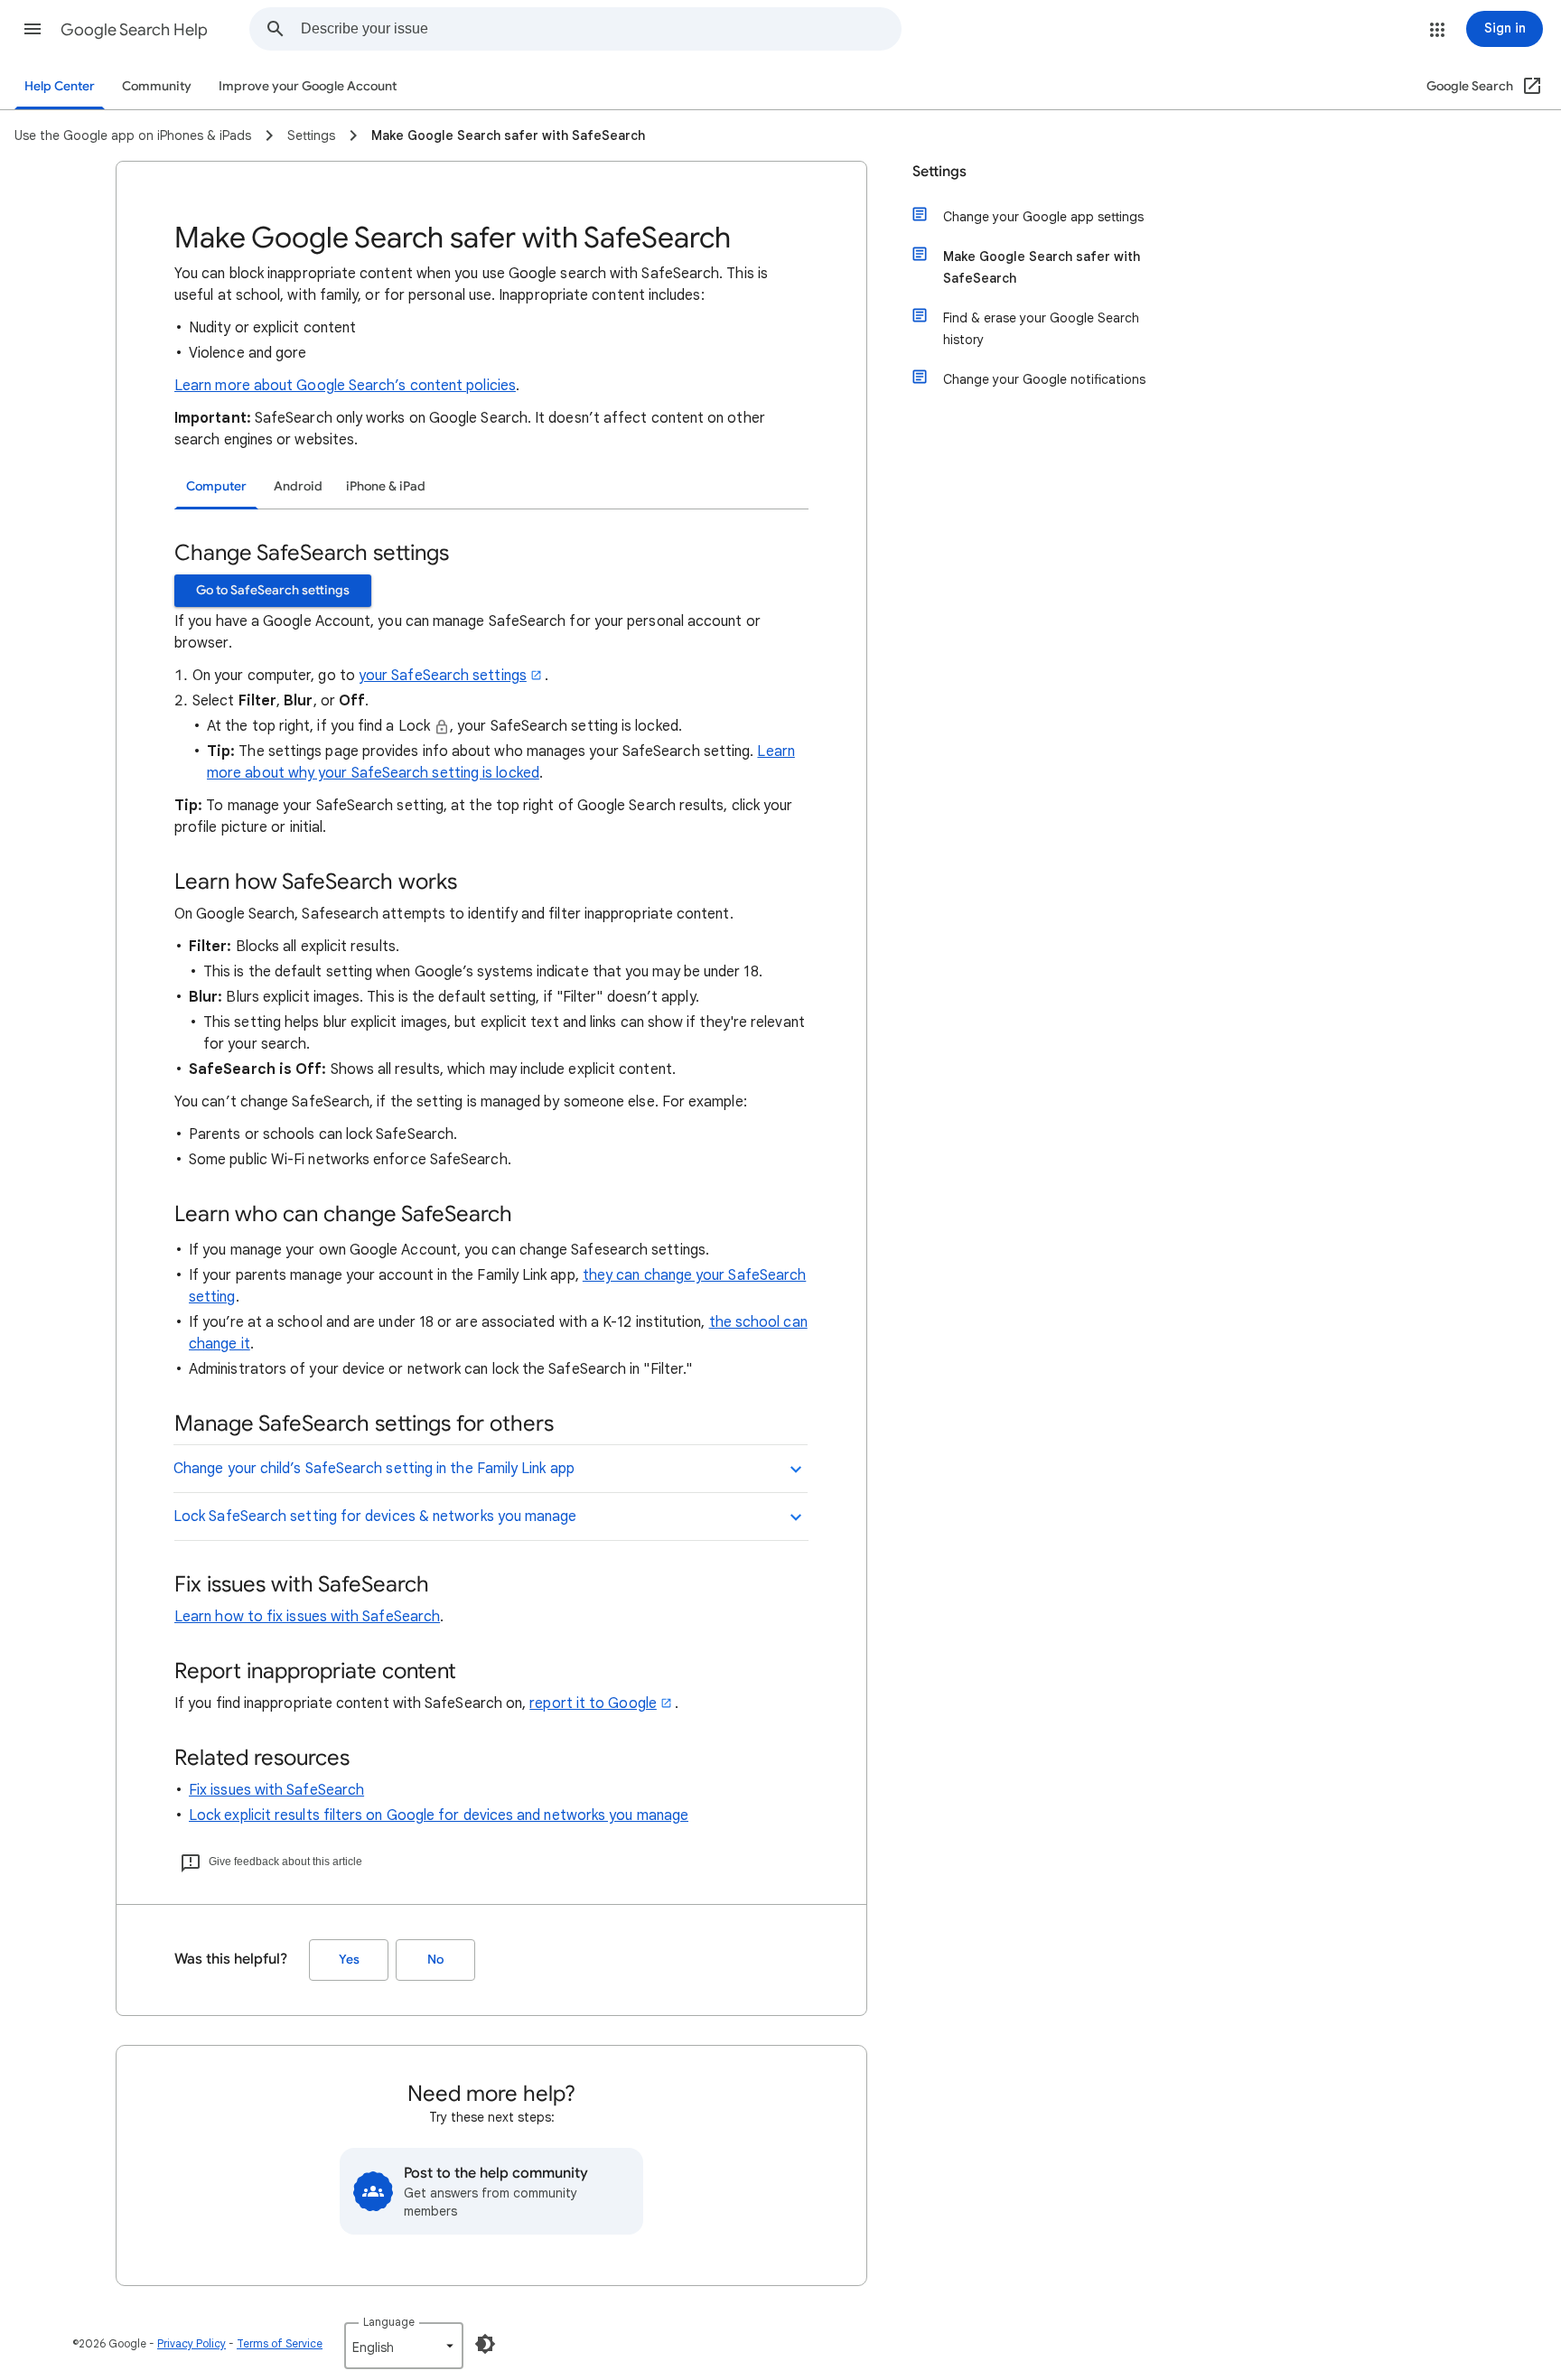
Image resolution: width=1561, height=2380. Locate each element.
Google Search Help (134, 30)
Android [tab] (298, 486)
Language (389, 2322)
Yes (349, 1960)
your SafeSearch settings (443, 676)
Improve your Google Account (308, 86)
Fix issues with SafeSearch (276, 1790)
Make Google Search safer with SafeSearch (1042, 267)
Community (157, 86)
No (435, 1960)
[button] (33, 29)
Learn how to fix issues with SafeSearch (307, 1617)
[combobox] (601, 29)
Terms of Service (280, 2343)
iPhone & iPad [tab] (386, 486)
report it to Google (593, 1703)
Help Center (60, 86)
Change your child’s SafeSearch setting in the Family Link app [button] (374, 1469)
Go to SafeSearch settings (273, 590)
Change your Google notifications (1044, 379)
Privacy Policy (192, 2343)
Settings (939, 172)
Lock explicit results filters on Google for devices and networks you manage (439, 1815)
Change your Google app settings (1043, 217)
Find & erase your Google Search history (1041, 329)
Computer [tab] (216, 486)
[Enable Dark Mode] (485, 2344)
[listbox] (404, 2346)
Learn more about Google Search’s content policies (345, 386)
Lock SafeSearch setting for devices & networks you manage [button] (375, 1517)
